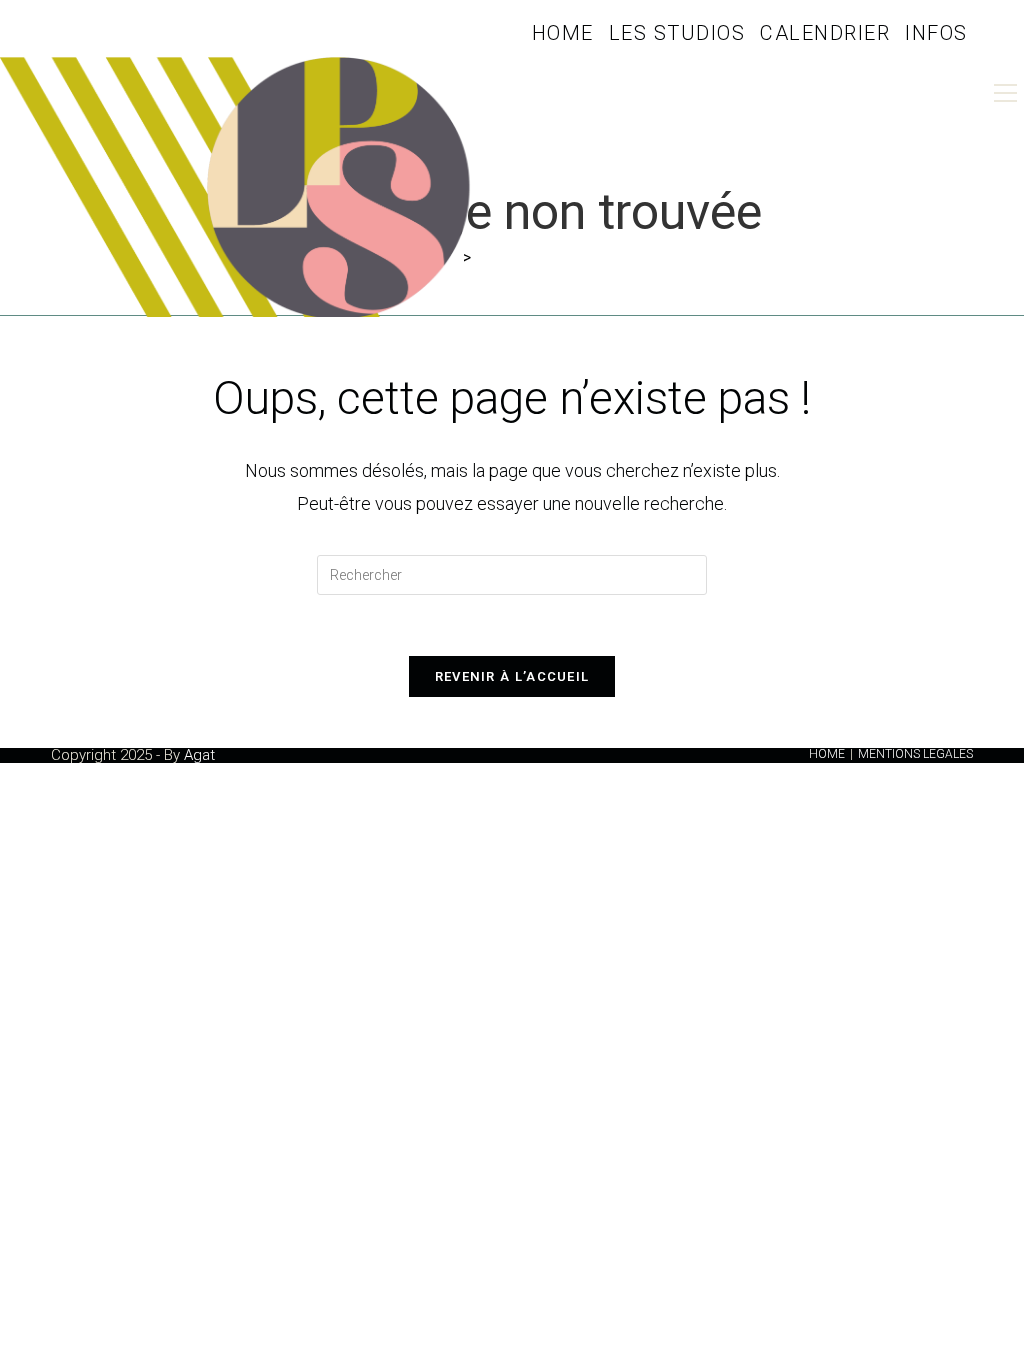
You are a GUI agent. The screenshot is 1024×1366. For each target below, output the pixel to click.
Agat (199, 755)
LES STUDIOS (677, 33)
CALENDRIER (825, 33)
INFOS (936, 33)
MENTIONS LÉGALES (915, 754)
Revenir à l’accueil (512, 676)
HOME (563, 33)
